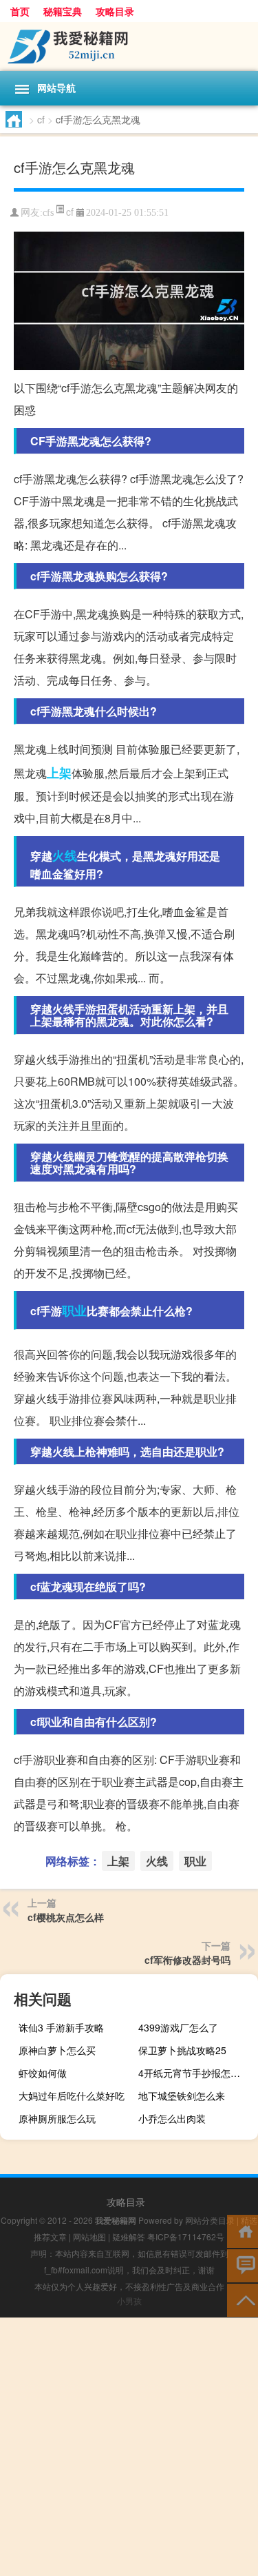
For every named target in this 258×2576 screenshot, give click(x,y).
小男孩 (129, 2301)
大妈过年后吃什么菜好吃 (72, 2096)
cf (41, 119)
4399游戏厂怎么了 (178, 2027)
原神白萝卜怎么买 (57, 2050)
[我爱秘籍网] (129, 47)
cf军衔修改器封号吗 (187, 1960)
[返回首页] (243, 2230)
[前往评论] (243, 2265)
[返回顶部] (243, 2299)
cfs (48, 213)
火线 (65, 855)
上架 (59, 773)
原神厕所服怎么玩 (57, 2118)
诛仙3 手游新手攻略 (61, 2027)
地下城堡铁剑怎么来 (182, 2096)
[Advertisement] (129, 2447)
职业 (74, 1310)
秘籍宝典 (63, 11)
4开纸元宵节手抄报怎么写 (194, 2073)
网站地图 (89, 2237)
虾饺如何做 (43, 2073)
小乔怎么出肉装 (172, 2118)
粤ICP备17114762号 (186, 2237)
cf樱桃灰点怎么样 (66, 1917)
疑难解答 (129, 2237)
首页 (20, 11)
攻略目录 (115, 11)
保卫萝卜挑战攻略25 (182, 2050)
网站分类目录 (210, 2220)
